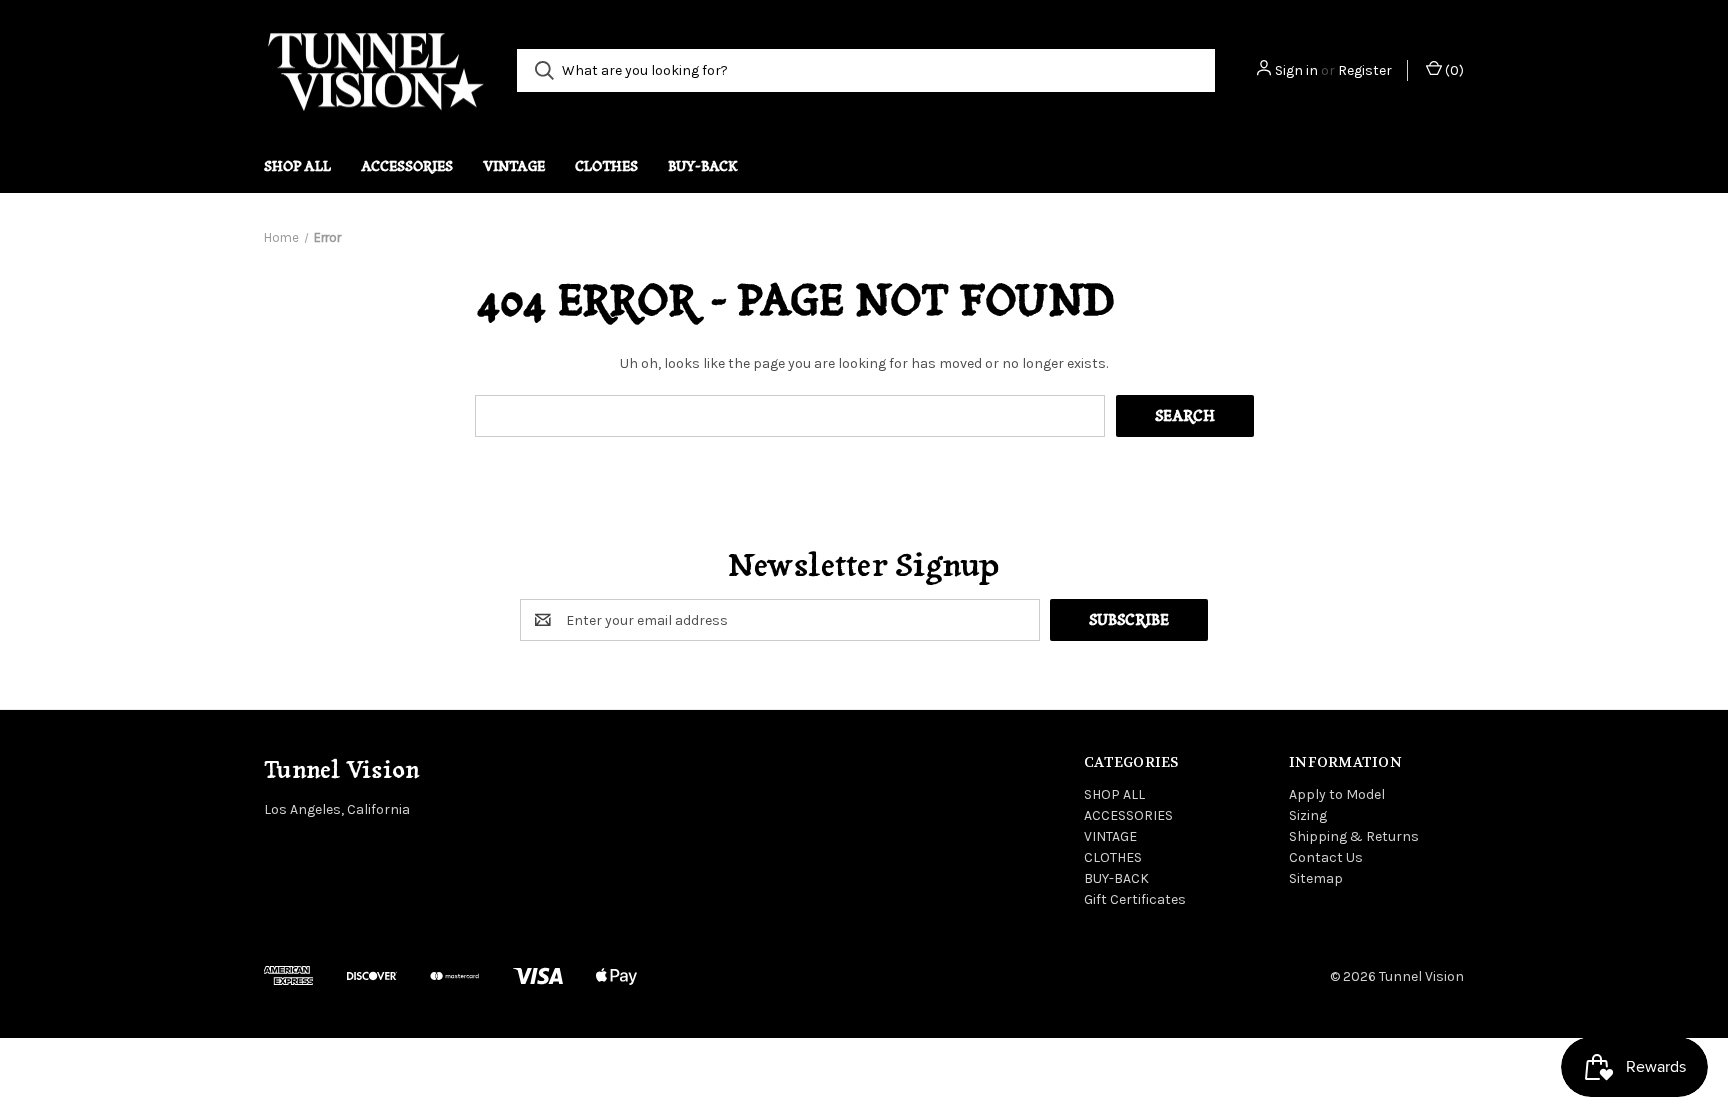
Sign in (1296, 70)
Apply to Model (1337, 794)
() (1453, 70)
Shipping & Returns (1354, 836)
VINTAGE (514, 166)
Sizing (1308, 815)
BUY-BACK (703, 166)
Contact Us (1326, 857)
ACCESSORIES (407, 166)
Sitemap (1316, 878)
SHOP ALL (297, 166)
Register (1365, 70)
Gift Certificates (1135, 899)
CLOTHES (606, 166)
